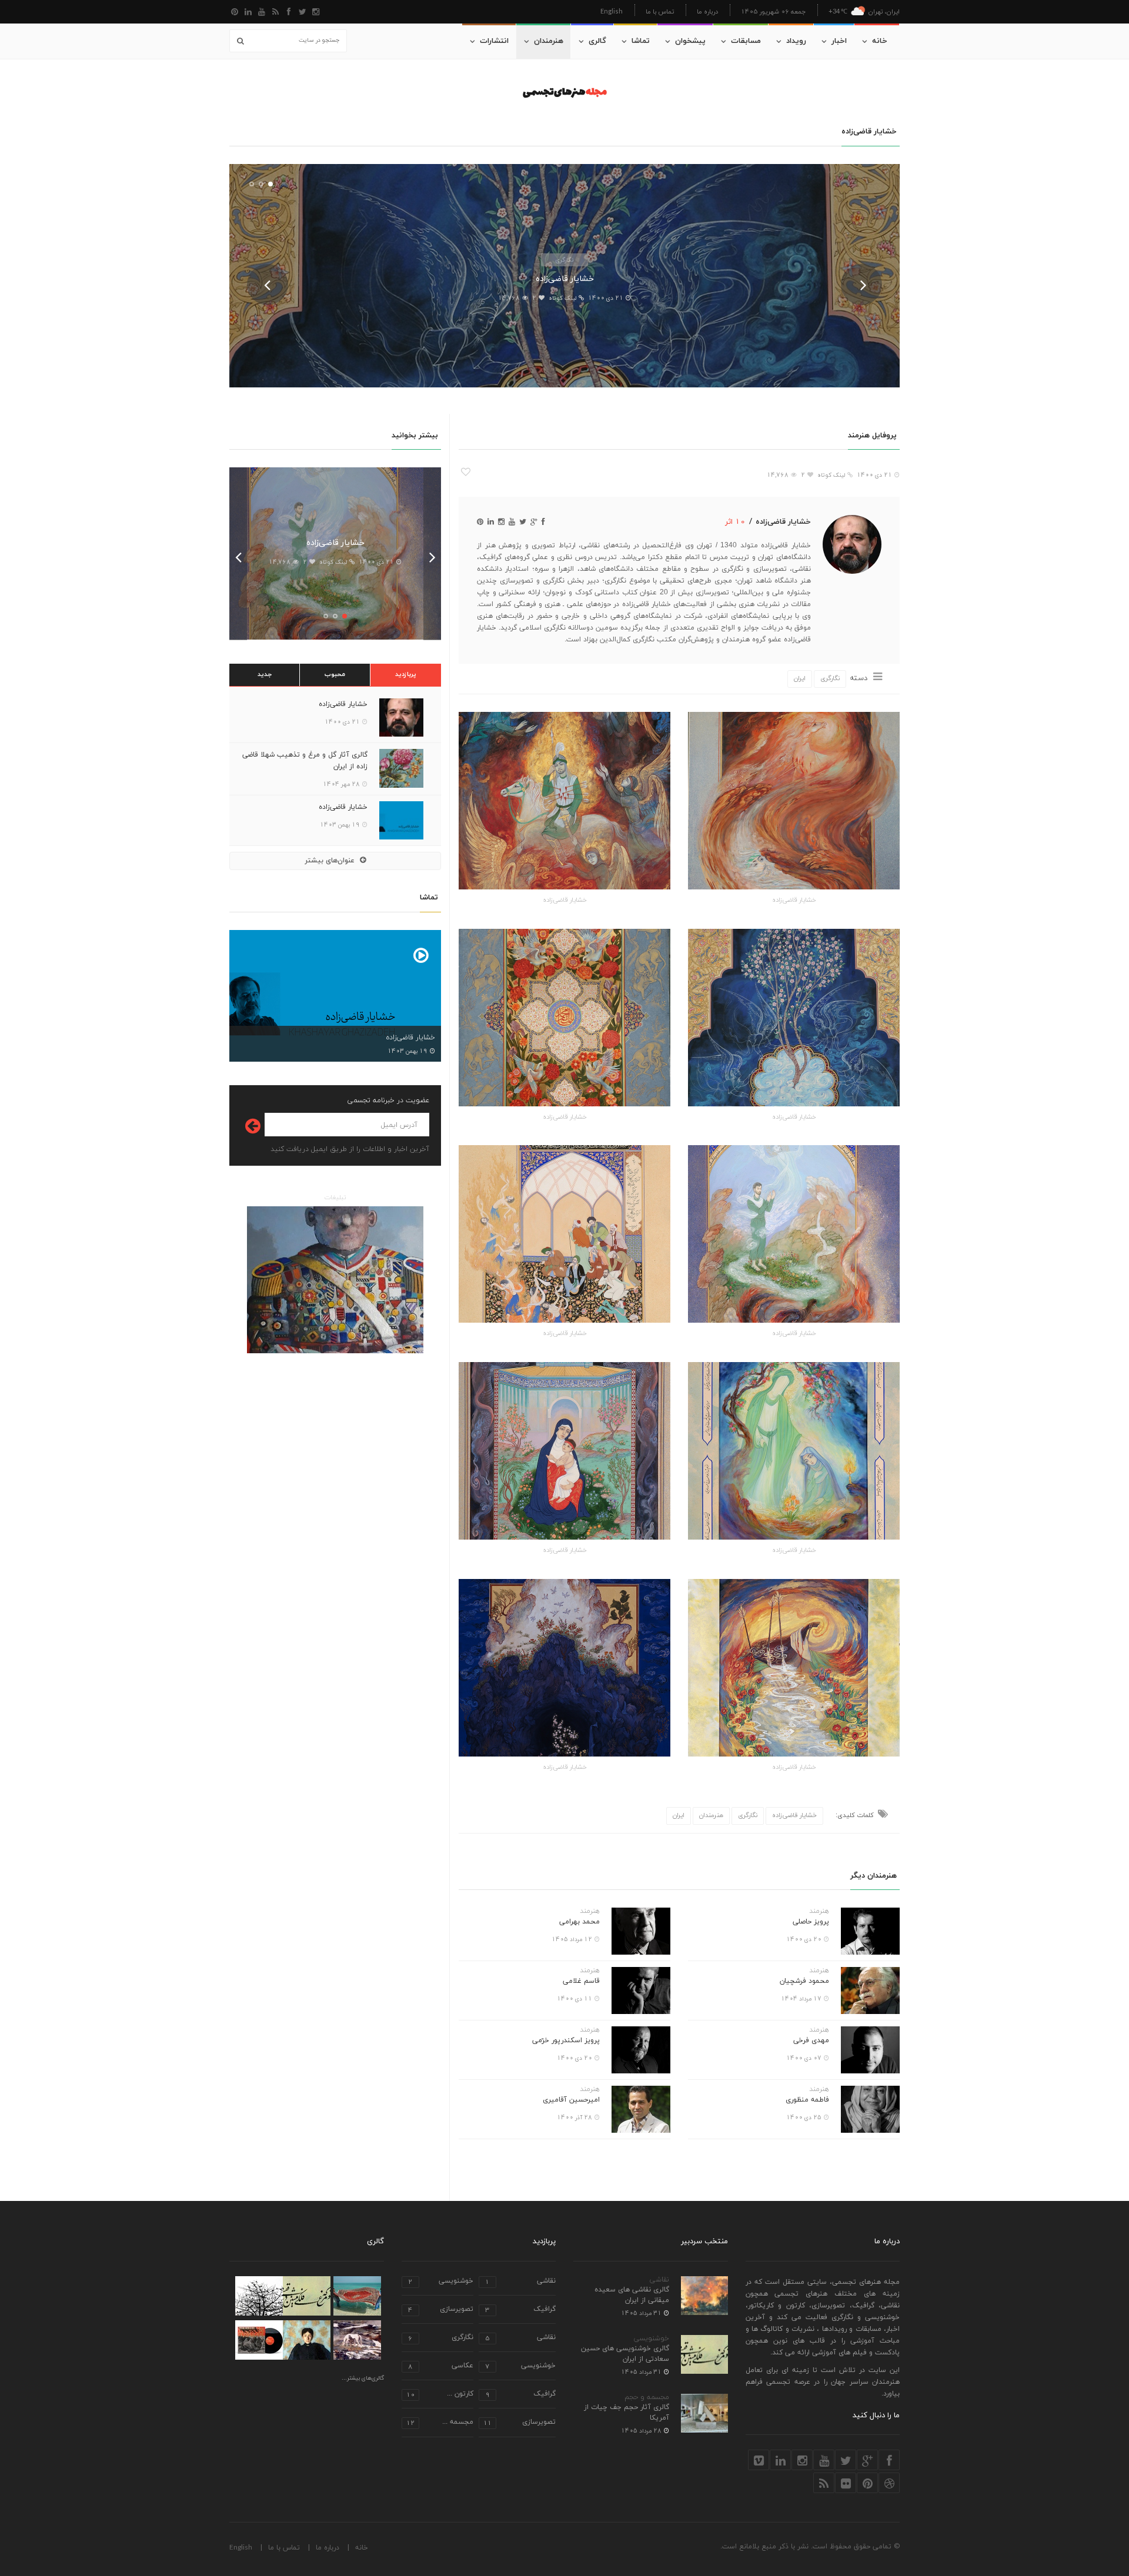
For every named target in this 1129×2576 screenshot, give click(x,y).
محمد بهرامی (579, 1922)
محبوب (335, 674)
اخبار (839, 41)
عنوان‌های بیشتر (330, 861)
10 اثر (735, 521)
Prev (268, 285)
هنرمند (819, 1911)
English (612, 11)
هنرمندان (549, 41)
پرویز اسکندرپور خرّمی (566, 2040)
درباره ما (707, 11)
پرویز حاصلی (811, 1922)
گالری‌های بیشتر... (363, 2378)
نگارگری (564, 260)
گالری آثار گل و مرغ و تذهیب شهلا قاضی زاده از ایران (305, 761)
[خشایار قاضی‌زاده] (794, 801)
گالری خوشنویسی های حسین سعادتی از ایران (625, 2354)
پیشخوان (690, 41)
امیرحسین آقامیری (571, 2100)
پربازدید (406, 674)
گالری (597, 41)
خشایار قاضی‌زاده (565, 279)
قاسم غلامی (581, 1981)
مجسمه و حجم (647, 2397)
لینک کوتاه (562, 298)
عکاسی (441, 2366)
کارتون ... (440, 2395)
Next (861, 285)
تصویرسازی (441, 2310)
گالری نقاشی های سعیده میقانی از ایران (632, 2295)
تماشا (641, 41)
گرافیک (520, 2310)
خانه (880, 41)
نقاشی (659, 2280)
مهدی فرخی (811, 2040)
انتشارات (494, 41)
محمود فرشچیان (804, 1981)
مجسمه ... (440, 2423)
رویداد (796, 41)
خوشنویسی (652, 2339)
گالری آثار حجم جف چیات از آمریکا (627, 2413)
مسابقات (746, 41)
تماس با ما (660, 11)
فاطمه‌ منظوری (807, 2100)
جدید (265, 674)
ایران (800, 678)
